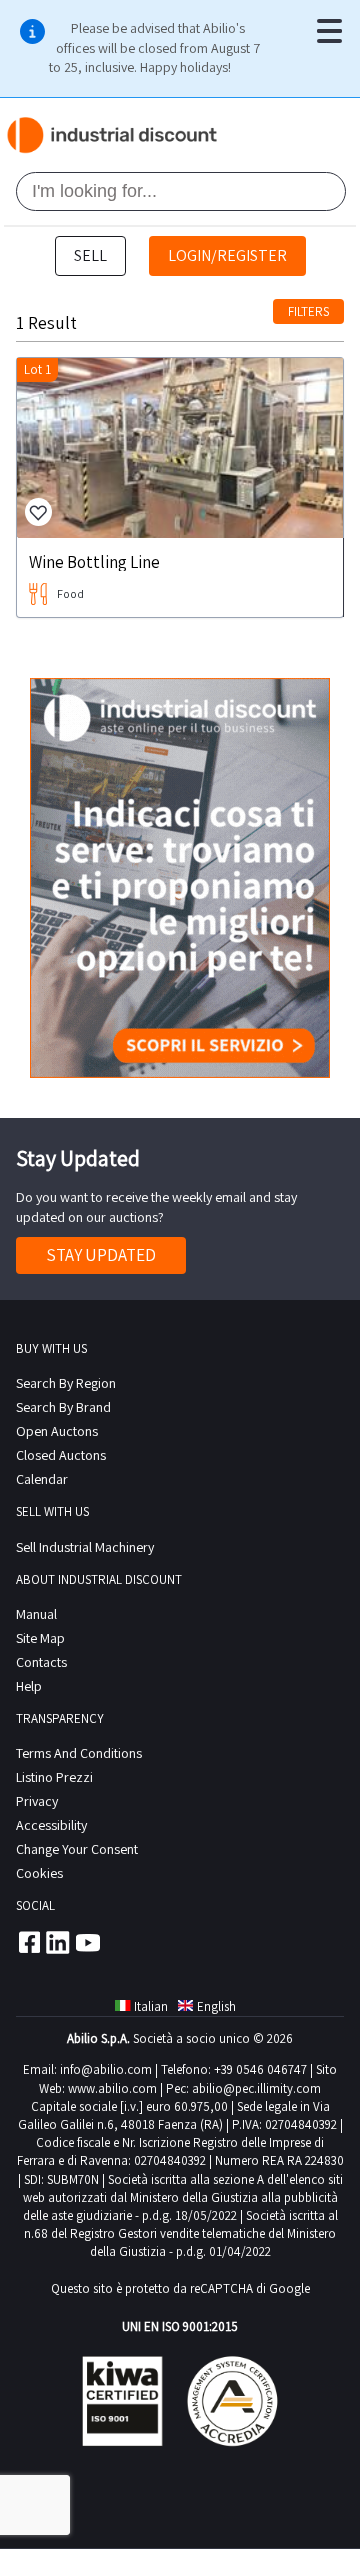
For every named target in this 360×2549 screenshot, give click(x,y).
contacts (41, 1662)
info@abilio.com (106, 2069)
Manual (36, 1614)
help (29, 1686)
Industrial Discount (113, 135)
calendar (42, 1479)
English (216, 2006)
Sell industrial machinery (85, 1547)
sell (90, 255)
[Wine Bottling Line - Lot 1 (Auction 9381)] (180, 448)
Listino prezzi (54, 1777)
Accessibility (51, 1825)
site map (40, 1638)
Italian (151, 2006)
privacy (37, 1801)
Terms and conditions (79, 1753)
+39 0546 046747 (260, 2069)
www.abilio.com (112, 2088)
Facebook (28, 1942)
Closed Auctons (61, 1455)
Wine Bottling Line (94, 561)
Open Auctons (57, 1431)
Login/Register (227, 255)
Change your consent (77, 1849)
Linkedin (58, 1942)
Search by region (66, 1383)
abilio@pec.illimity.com (256, 2088)
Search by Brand (63, 1407)
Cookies (39, 1873)
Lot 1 (37, 369)
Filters (308, 311)
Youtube (88, 1942)
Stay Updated (101, 1255)
